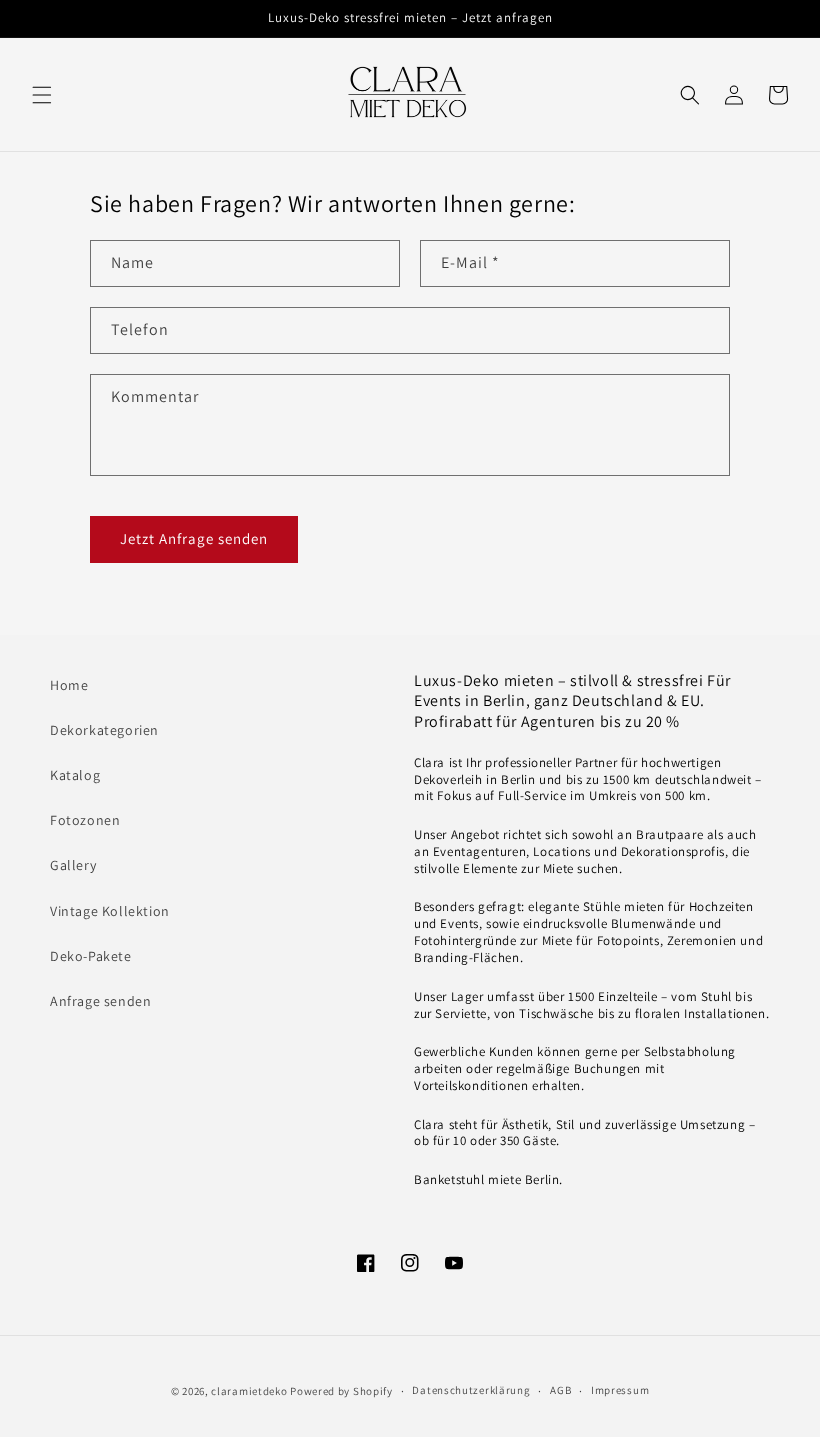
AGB (560, 1390)
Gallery (73, 865)
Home (69, 685)
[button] (42, 95)
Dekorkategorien (104, 730)
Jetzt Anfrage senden (194, 538)
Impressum (620, 1390)
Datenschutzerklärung (471, 1390)
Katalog (75, 775)
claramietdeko (249, 1391)
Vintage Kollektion (110, 911)
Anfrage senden (100, 1001)
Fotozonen (85, 820)
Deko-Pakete (91, 956)
